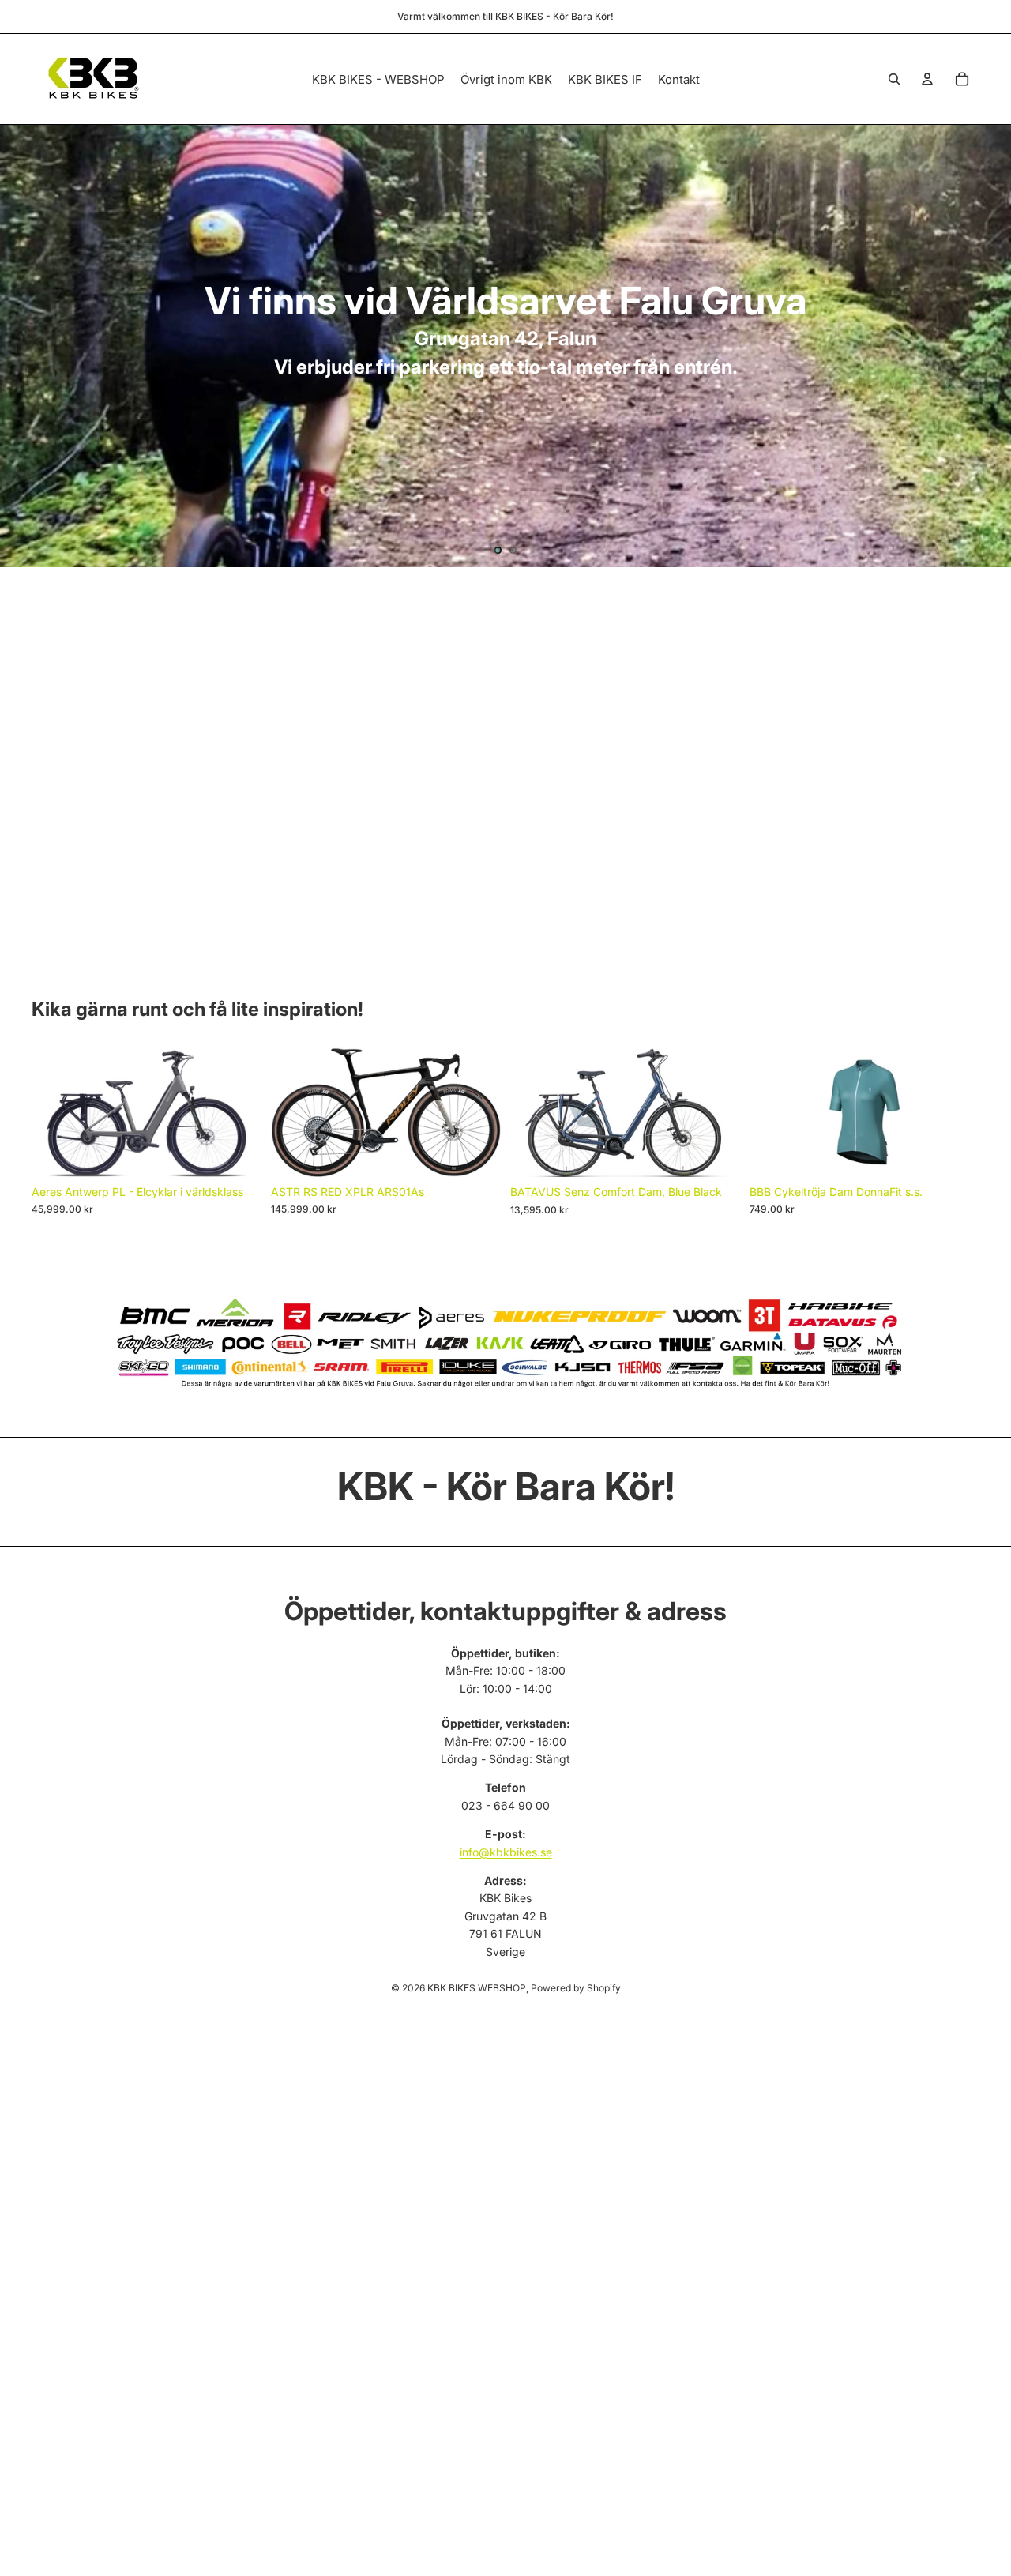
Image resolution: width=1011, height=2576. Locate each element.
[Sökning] (894, 79)
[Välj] (237, 1153)
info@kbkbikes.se (506, 1852)
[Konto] (927, 79)
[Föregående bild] (25, 346)
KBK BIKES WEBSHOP (477, 1988)
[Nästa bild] (986, 346)
